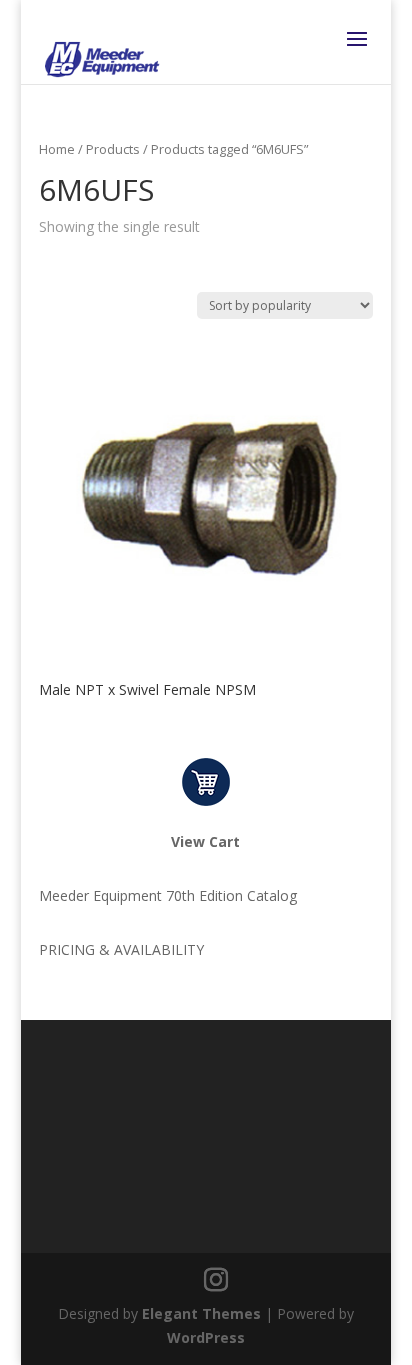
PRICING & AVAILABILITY (121, 949)
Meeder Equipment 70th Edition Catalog (168, 895)
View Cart (205, 841)
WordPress (206, 1337)
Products (113, 149)
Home (57, 149)
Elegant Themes (201, 1313)
